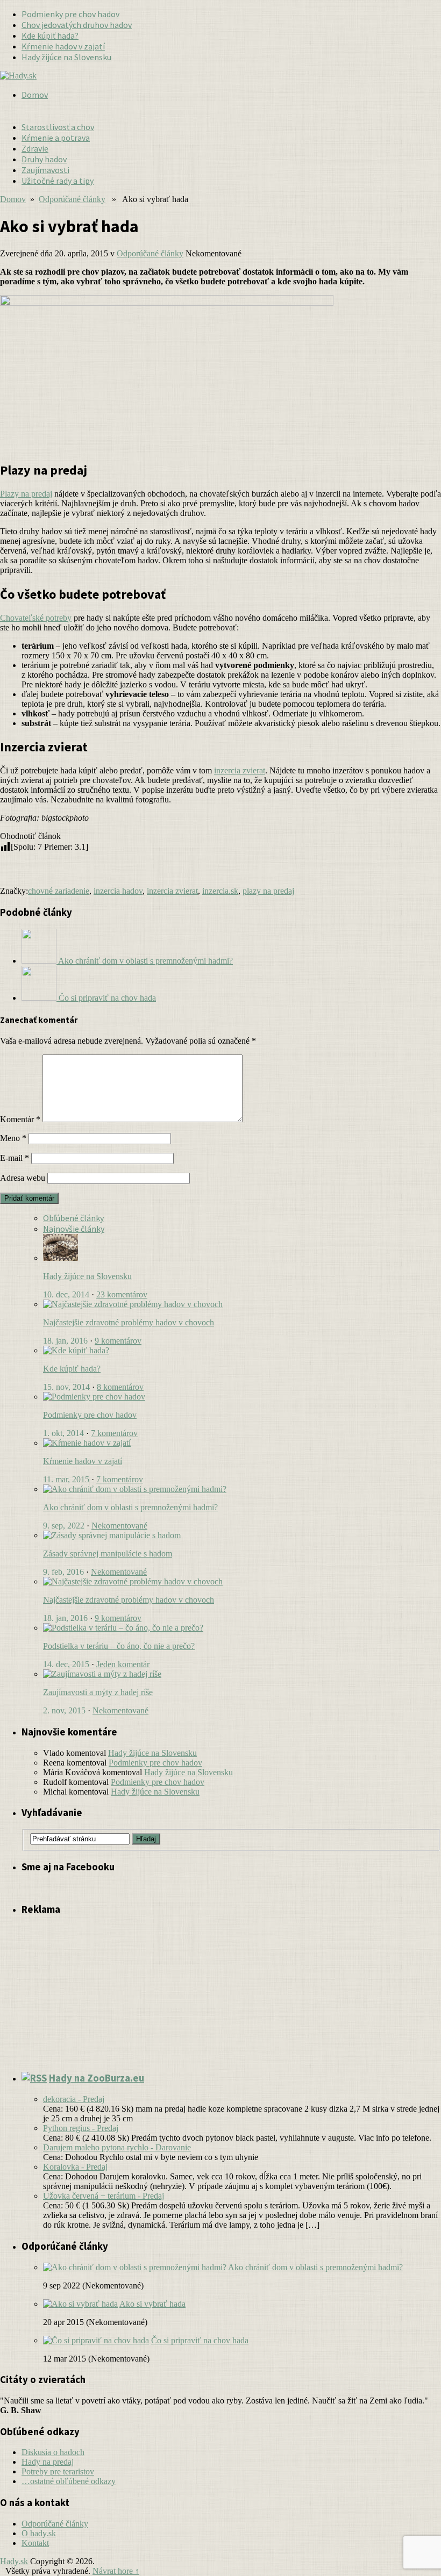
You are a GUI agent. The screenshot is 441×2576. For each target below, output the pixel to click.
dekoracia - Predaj (74, 2099)
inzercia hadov (118, 891)
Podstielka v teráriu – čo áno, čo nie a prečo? (119, 1646)
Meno (13, 1138)
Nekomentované (119, 1526)
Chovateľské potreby (36, 618)
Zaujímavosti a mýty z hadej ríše (98, 1692)
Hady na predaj (48, 2462)
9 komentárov (118, 1341)
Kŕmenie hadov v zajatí (63, 46)
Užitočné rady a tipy (58, 181)
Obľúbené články (73, 1218)
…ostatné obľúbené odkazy (69, 2481)
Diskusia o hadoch (53, 2452)
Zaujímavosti (45, 170)
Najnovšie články (74, 1229)
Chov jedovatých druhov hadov (77, 25)
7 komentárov (114, 1433)
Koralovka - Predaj (75, 2167)
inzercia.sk (220, 891)
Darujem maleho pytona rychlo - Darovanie (117, 2147)
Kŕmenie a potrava (56, 138)
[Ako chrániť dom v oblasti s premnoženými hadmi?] (135, 2267)
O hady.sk (39, 2533)
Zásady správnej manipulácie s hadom (108, 1554)
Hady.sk (14, 2561)
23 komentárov (122, 1294)
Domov (35, 95)
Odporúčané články (72, 199)
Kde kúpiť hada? (50, 35)
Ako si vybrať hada (152, 2304)
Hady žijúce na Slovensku (66, 57)
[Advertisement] (245, 95)
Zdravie (35, 148)
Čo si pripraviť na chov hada (200, 2340)
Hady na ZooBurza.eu (97, 2078)
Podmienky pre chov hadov (70, 14)
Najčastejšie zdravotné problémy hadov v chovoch (129, 1322)
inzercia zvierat (240, 770)
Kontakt (35, 2543)
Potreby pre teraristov (58, 2471)
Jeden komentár (123, 1664)
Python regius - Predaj (81, 2128)
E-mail (15, 1158)
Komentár (20, 1119)
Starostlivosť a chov (58, 127)
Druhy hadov (44, 159)
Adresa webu (23, 1178)
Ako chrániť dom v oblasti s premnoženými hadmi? (130, 1507)
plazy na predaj (268, 891)
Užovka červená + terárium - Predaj (104, 2196)
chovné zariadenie (59, 891)
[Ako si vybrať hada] (80, 2304)
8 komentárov (120, 1387)
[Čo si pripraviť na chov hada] (96, 2340)
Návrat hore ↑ (116, 2571)
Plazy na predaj (26, 494)
